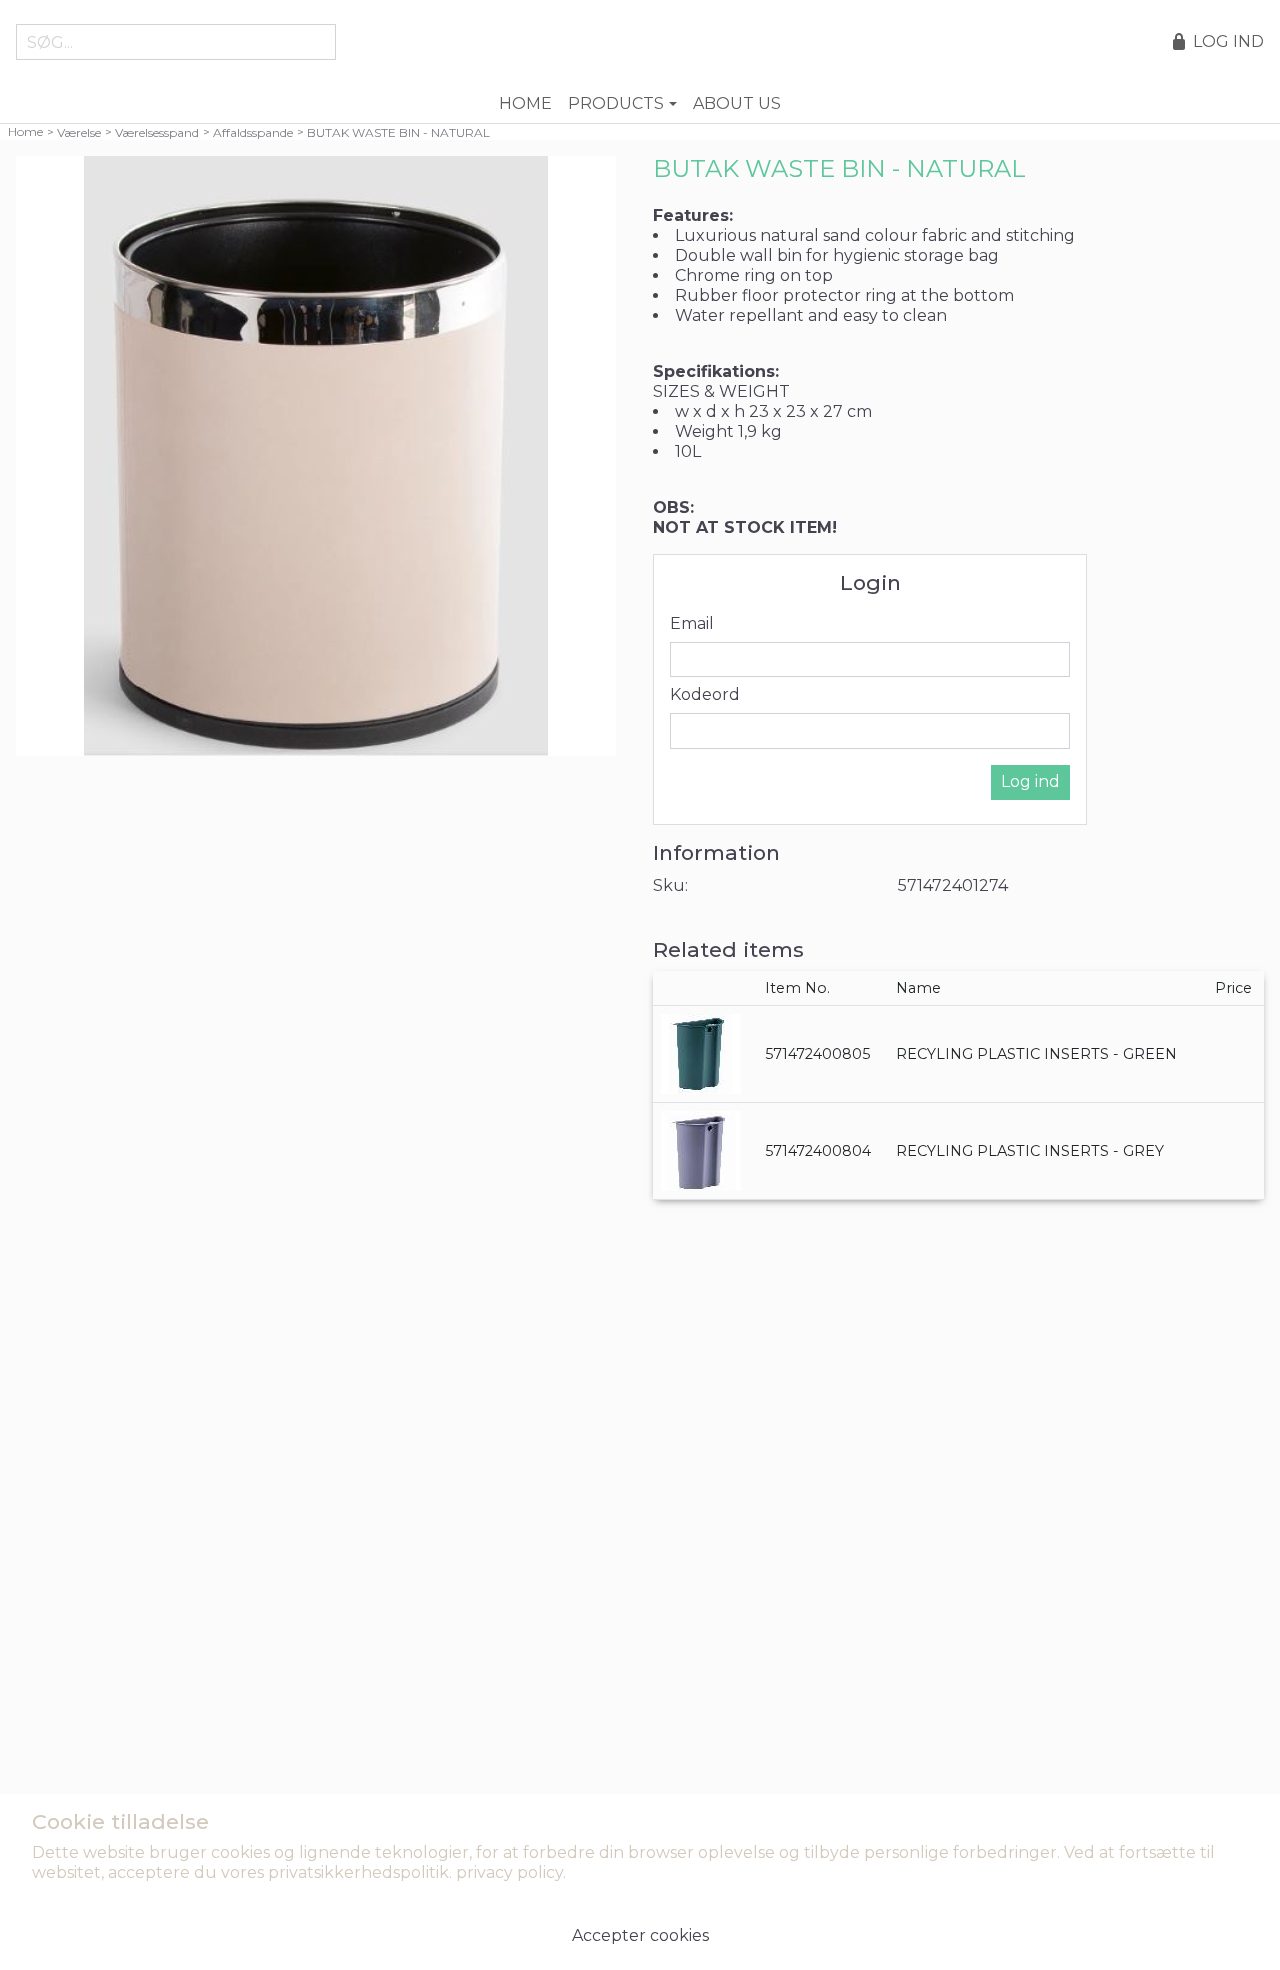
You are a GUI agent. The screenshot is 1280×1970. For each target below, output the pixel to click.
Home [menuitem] (525, 103)
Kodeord (705, 694)
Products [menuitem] (616, 103)
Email (692, 623)
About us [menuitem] (737, 103)
